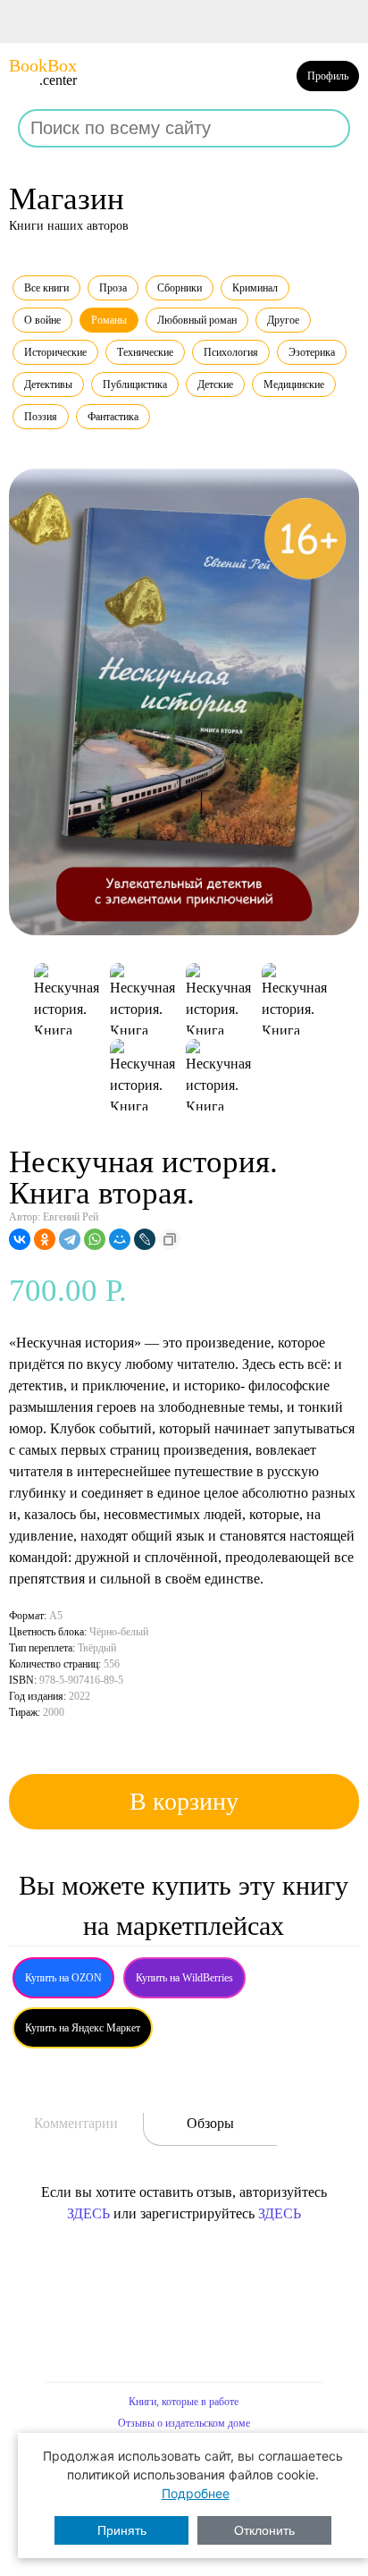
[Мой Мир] (120, 1239)
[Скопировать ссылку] (170, 1239)
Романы (109, 320)
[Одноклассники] (45, 1239)
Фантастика (113, 417)
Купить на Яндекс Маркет (83, 2028)
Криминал (255, 288)
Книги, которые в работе (184, 2402)
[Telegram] (70, 1239)
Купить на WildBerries (184, 1978)
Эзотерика (312, 352)
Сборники (180, 288)
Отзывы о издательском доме (184, 2423)
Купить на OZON (63, 1978)
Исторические (55, 352)
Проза (113, 288)
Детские (215, 384)
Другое (283, 320)
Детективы (48, 384)
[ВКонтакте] (20, 1239)
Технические (145, 352)
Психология (231, 352)
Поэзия (41, 417)
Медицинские (294, 384)
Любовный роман (197, 320)
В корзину (184, 1801)
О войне (42, 320)
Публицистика (135, 384)
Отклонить (264, 2530)
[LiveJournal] (145, 1239)
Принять (122, 2530)
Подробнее (196, 2493)
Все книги (46, 288)
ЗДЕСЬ (88, 2213)
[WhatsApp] (95, 1239)
